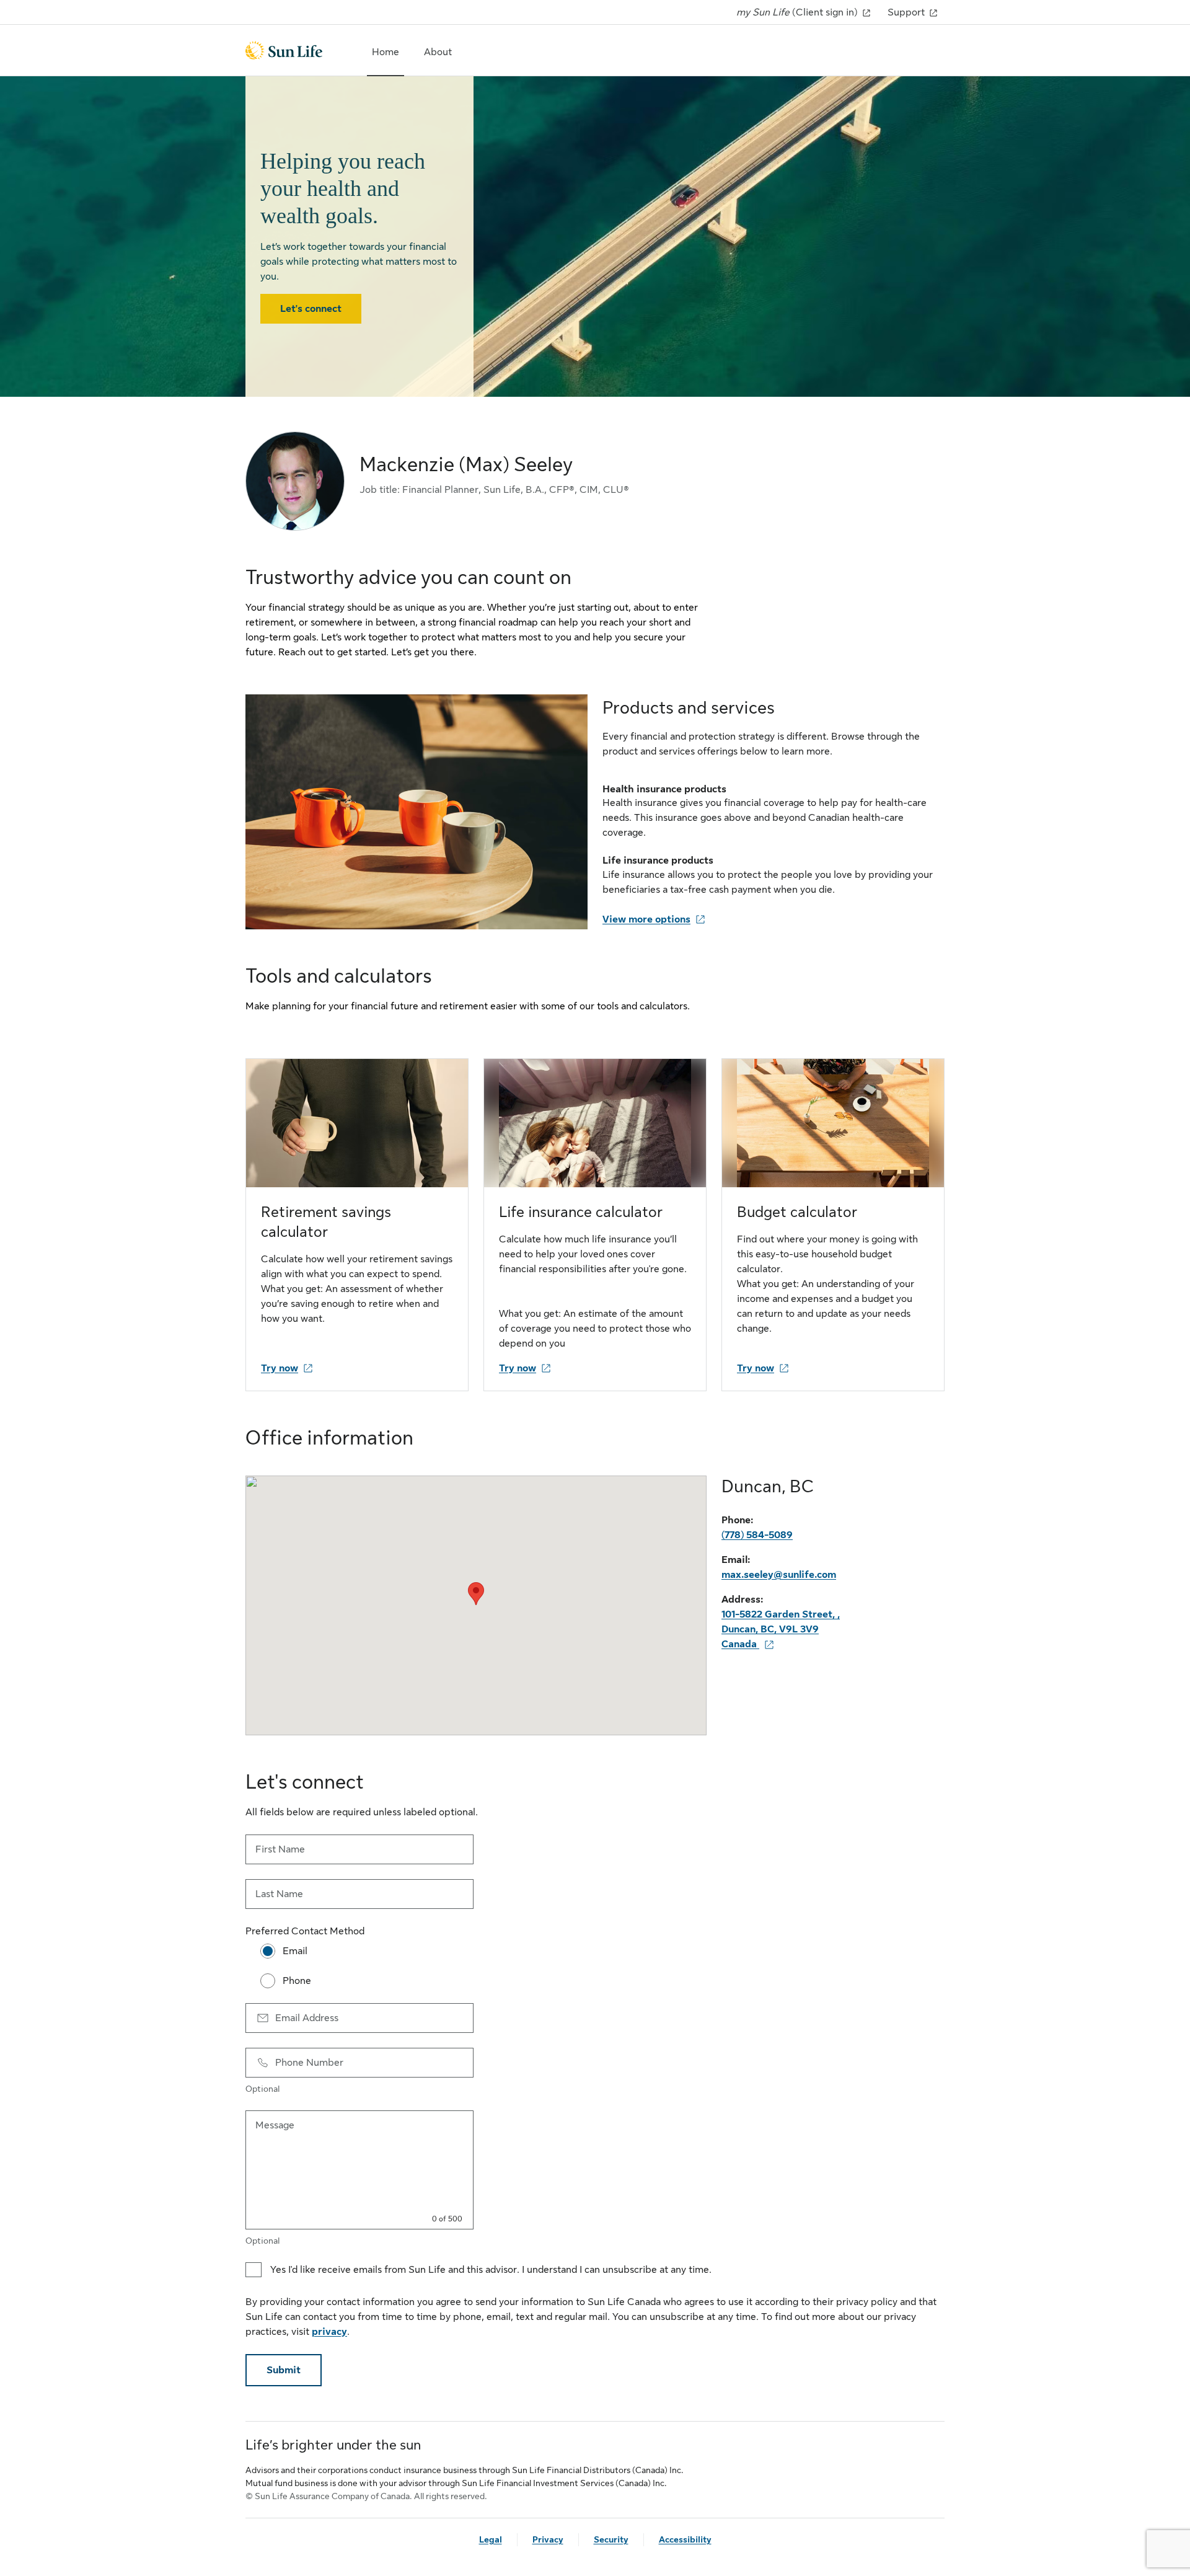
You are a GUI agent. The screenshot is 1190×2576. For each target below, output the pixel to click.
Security (611, 2539)
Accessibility (685, 2539)
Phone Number (309, 2063)
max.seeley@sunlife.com (779, 1575)
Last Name (279, 1894)
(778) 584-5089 (757, 1535)
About (438, 52)
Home (386, 52)
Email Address (307, 2018)
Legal (491, 2539)
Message (275, 2125)
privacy (329, 2332)
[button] (476, 1594)
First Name (280, 1849)
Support (907, 12)
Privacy (548, 2539)
